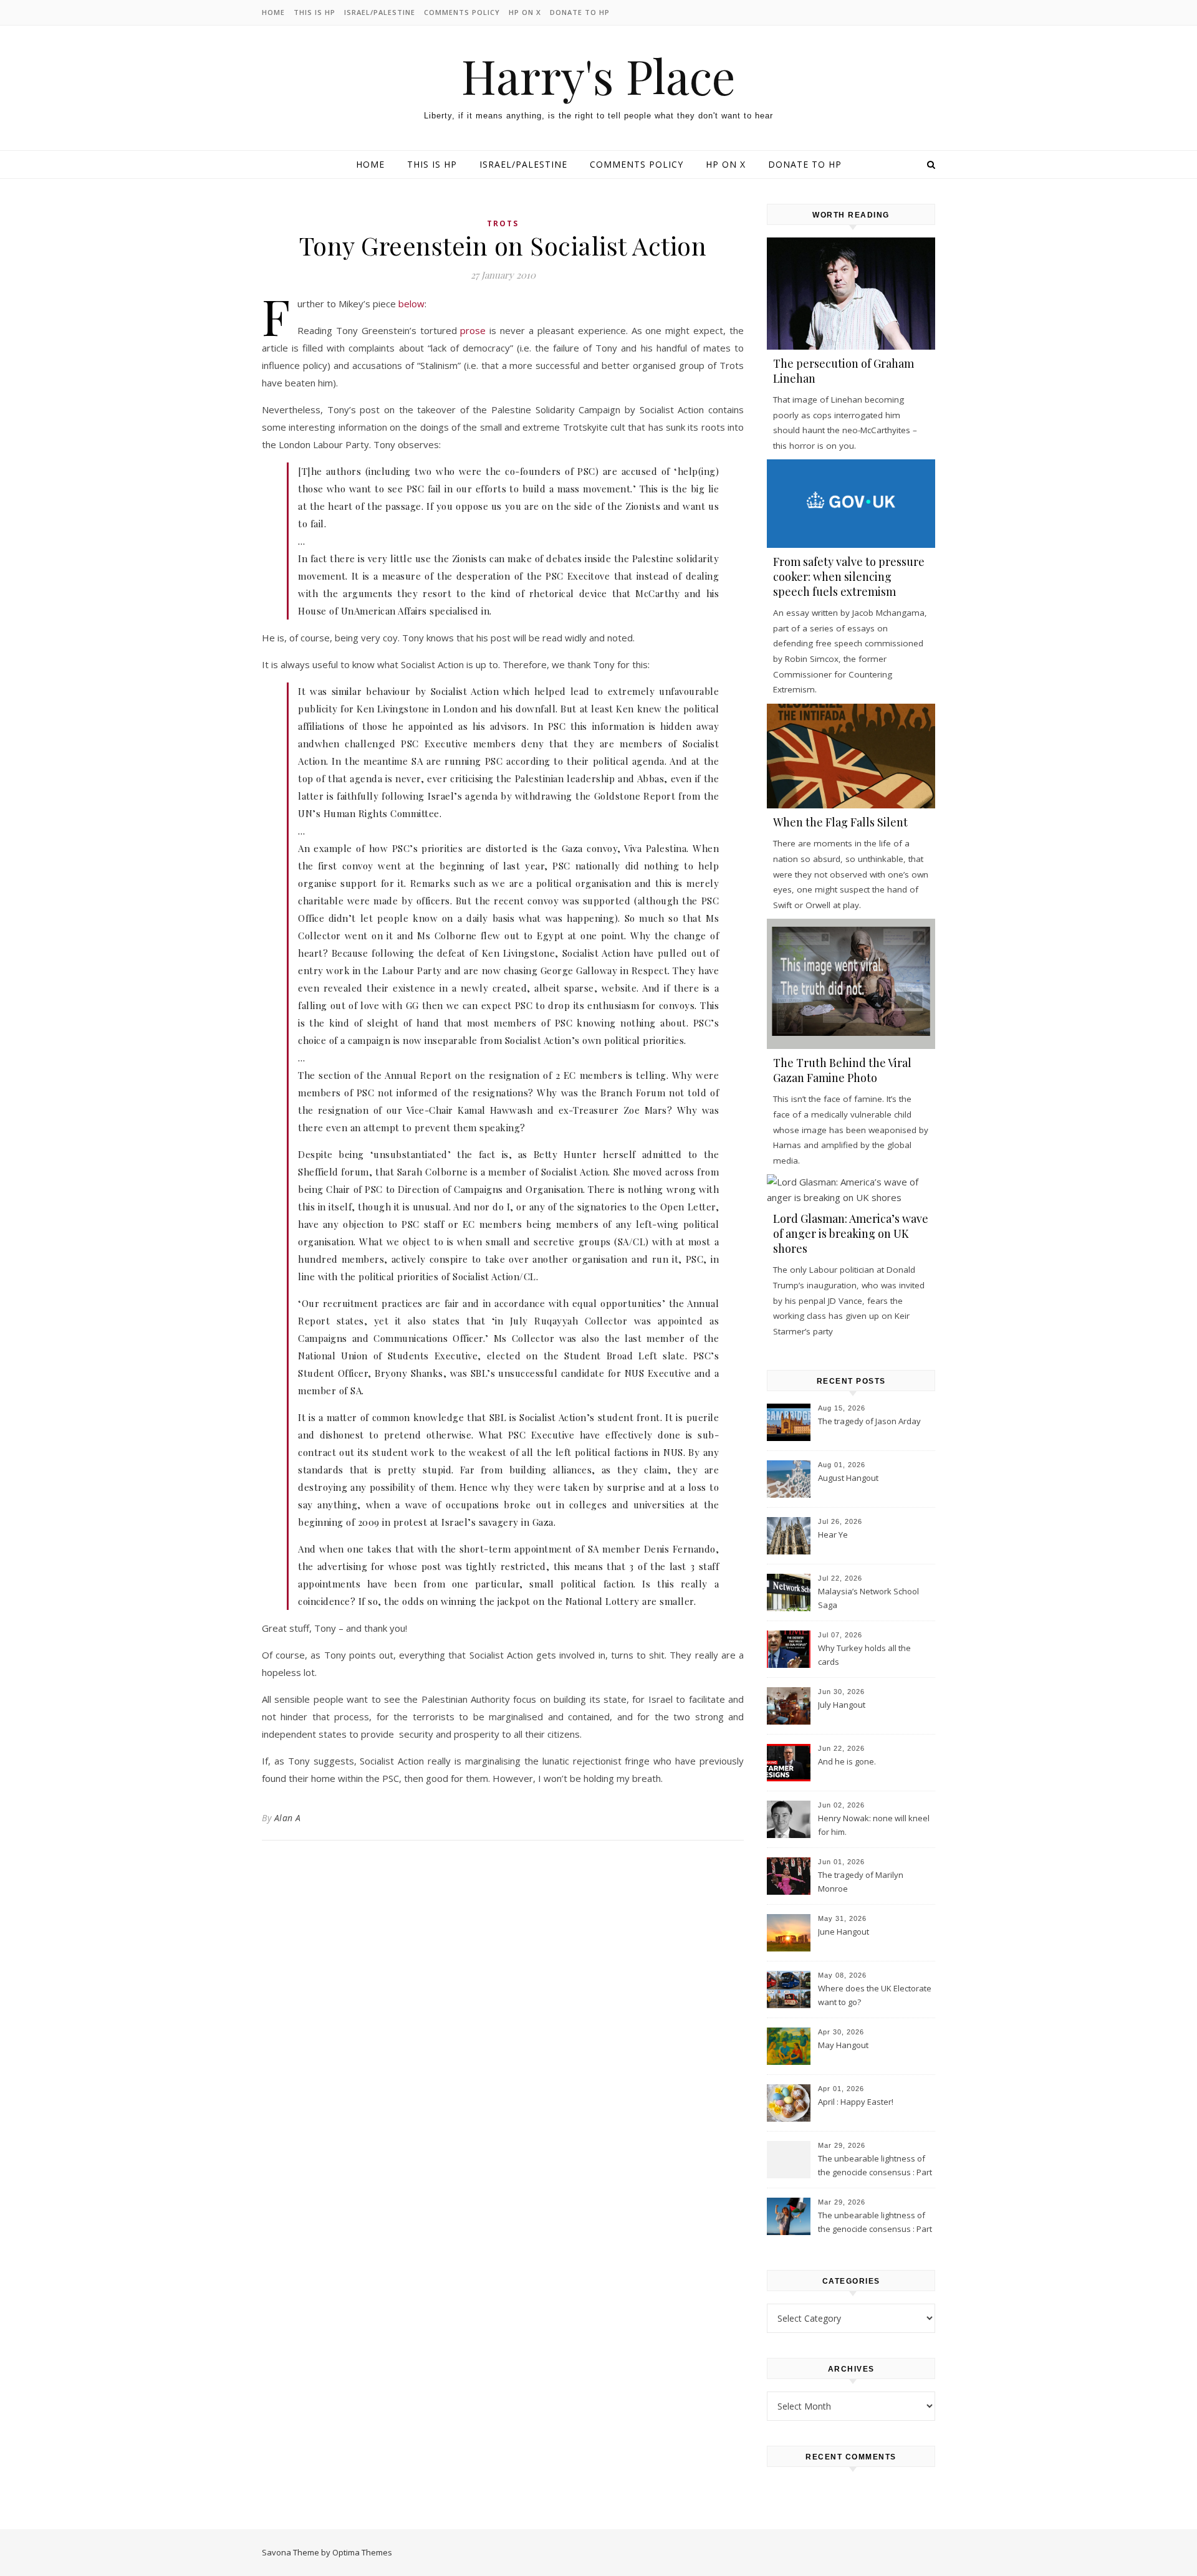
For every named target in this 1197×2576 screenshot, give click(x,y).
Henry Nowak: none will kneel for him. (874, 1825)
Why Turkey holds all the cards (864, 1655)
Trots (503, 223)
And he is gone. (847, 1761)
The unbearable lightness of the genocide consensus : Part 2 (875, 2167)
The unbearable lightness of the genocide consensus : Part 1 (875, 2223)
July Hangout (842, 1705)
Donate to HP (580, 12)
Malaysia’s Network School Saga (868, 1598)
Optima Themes (362, 2552)
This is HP (315, 12)
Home (273, 12)
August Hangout (848, 1478)
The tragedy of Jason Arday (869, 1421)
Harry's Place (598, 76)
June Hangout (844, 1932)
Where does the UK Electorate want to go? (875, 1995)
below (411, 304)
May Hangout (843, 2045)
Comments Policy (462, 12)
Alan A (288, 1818)
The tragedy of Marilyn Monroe (861, 1882)
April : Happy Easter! (856, 2102)
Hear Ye (833, 1535)
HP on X (525, 12)
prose (473, 330)
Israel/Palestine (380, 12)
